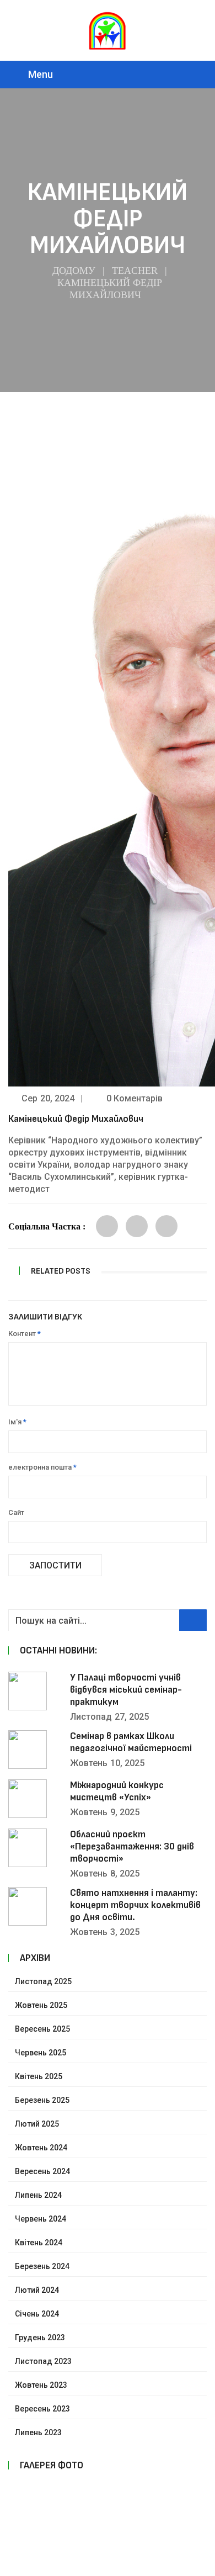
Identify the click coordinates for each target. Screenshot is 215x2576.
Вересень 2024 (42, 2171)
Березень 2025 (42, 2100)
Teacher (135, 271)
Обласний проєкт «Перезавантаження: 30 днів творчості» (132, 1846)
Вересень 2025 (42, 2029)
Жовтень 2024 (41, 2148)
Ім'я (17, 1422)
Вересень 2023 (42, 2409)
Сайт (16, 1512)
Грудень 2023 (40, 2338)
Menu (41, 74)
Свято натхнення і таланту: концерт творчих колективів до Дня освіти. (135, 1905)
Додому (74, 271)
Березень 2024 (42, 2266)
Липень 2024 (38, 2195)
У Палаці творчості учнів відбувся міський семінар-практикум (126, 1690)
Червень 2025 (41, 2053)
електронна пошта (42, 1467)
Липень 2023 (38, 2432)
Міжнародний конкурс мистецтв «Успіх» (117, 1791)
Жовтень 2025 (41, 2005)
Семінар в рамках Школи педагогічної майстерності (131, 1742)
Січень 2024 (37, 2314)
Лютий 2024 (37, 2290)
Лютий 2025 (37, 2124)
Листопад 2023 (43, 2361)
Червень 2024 (41, 2219)
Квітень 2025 (39, 2076)
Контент (25, 1334)
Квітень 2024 (39, 2243)
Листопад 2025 (43, 1981)
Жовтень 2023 (41, 2385)
